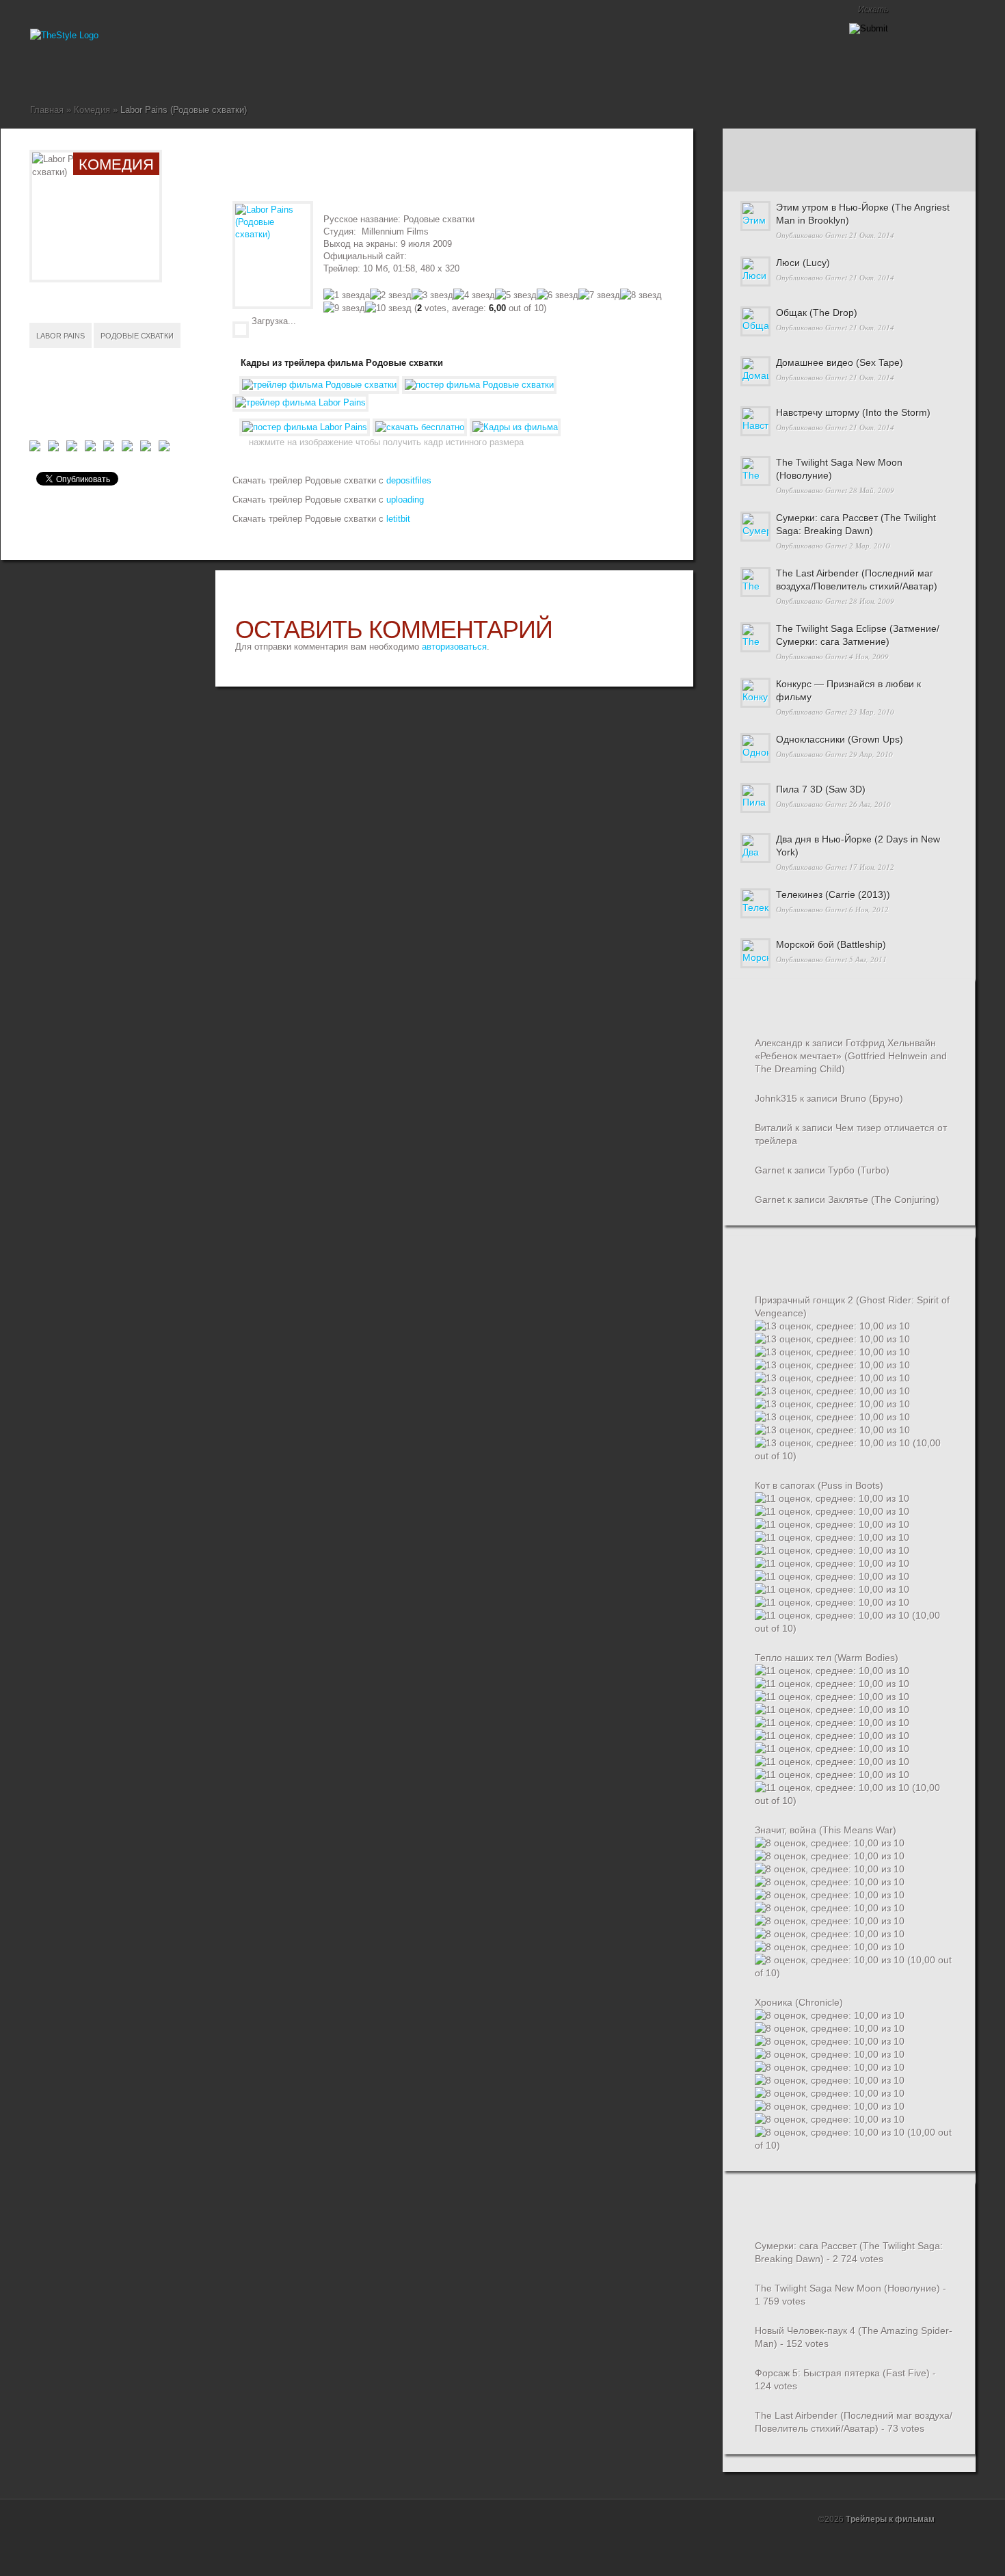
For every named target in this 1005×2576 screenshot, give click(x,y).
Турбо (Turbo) (859, 1170)
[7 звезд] (599, 295)
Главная (36, 72)
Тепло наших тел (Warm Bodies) (827, 1658)
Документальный (90, 72)
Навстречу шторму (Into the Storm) (853, 412)
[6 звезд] (558, 295)
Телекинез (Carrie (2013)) (833, 894)
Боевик (57, 72)
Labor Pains (61, 336)
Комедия (112, 72)
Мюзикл (134, 72)
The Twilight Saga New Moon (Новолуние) (847, 2288)
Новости (145, 72)
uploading (404, 500)
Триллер (167, 72)
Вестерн (68, 72)
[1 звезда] (347, 295)
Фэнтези (200, 72)
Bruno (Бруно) (872, 1098)
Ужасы (178, 72)
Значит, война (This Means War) (826, 1830)
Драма (101, 72)
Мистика (123, 72)
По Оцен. (931, 175)
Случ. (931, 145)
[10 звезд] (388, 308)
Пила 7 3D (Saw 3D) (821, 789)
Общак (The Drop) (817, 313)
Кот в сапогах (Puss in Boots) (819, 1485)
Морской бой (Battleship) (831, 944)
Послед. (764, 145)
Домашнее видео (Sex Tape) (840, 362)
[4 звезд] (474, 295)
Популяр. (848, 145)
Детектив (79, 72)
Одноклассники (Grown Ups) (840, 739)
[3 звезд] (432, 295)
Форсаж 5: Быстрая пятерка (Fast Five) (842, 2373)
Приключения (156, 72)
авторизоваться (454, 647)
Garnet (836, 235)
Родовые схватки (137, 336)
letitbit (397, 519)
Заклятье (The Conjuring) (884, 1199)
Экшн (211, 72)
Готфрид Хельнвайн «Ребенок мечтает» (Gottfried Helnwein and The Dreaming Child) (851, 1056)
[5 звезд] (516, 295)
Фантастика (189, 72)
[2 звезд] (391, 295)
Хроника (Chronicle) (799, 2002)
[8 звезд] (641, 295)
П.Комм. (764, 175)
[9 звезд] (344, 308)
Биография (46, 72)
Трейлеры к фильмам (890, 2519)
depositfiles (409, 480)
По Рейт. (848, 175)
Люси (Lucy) (803, 263)
